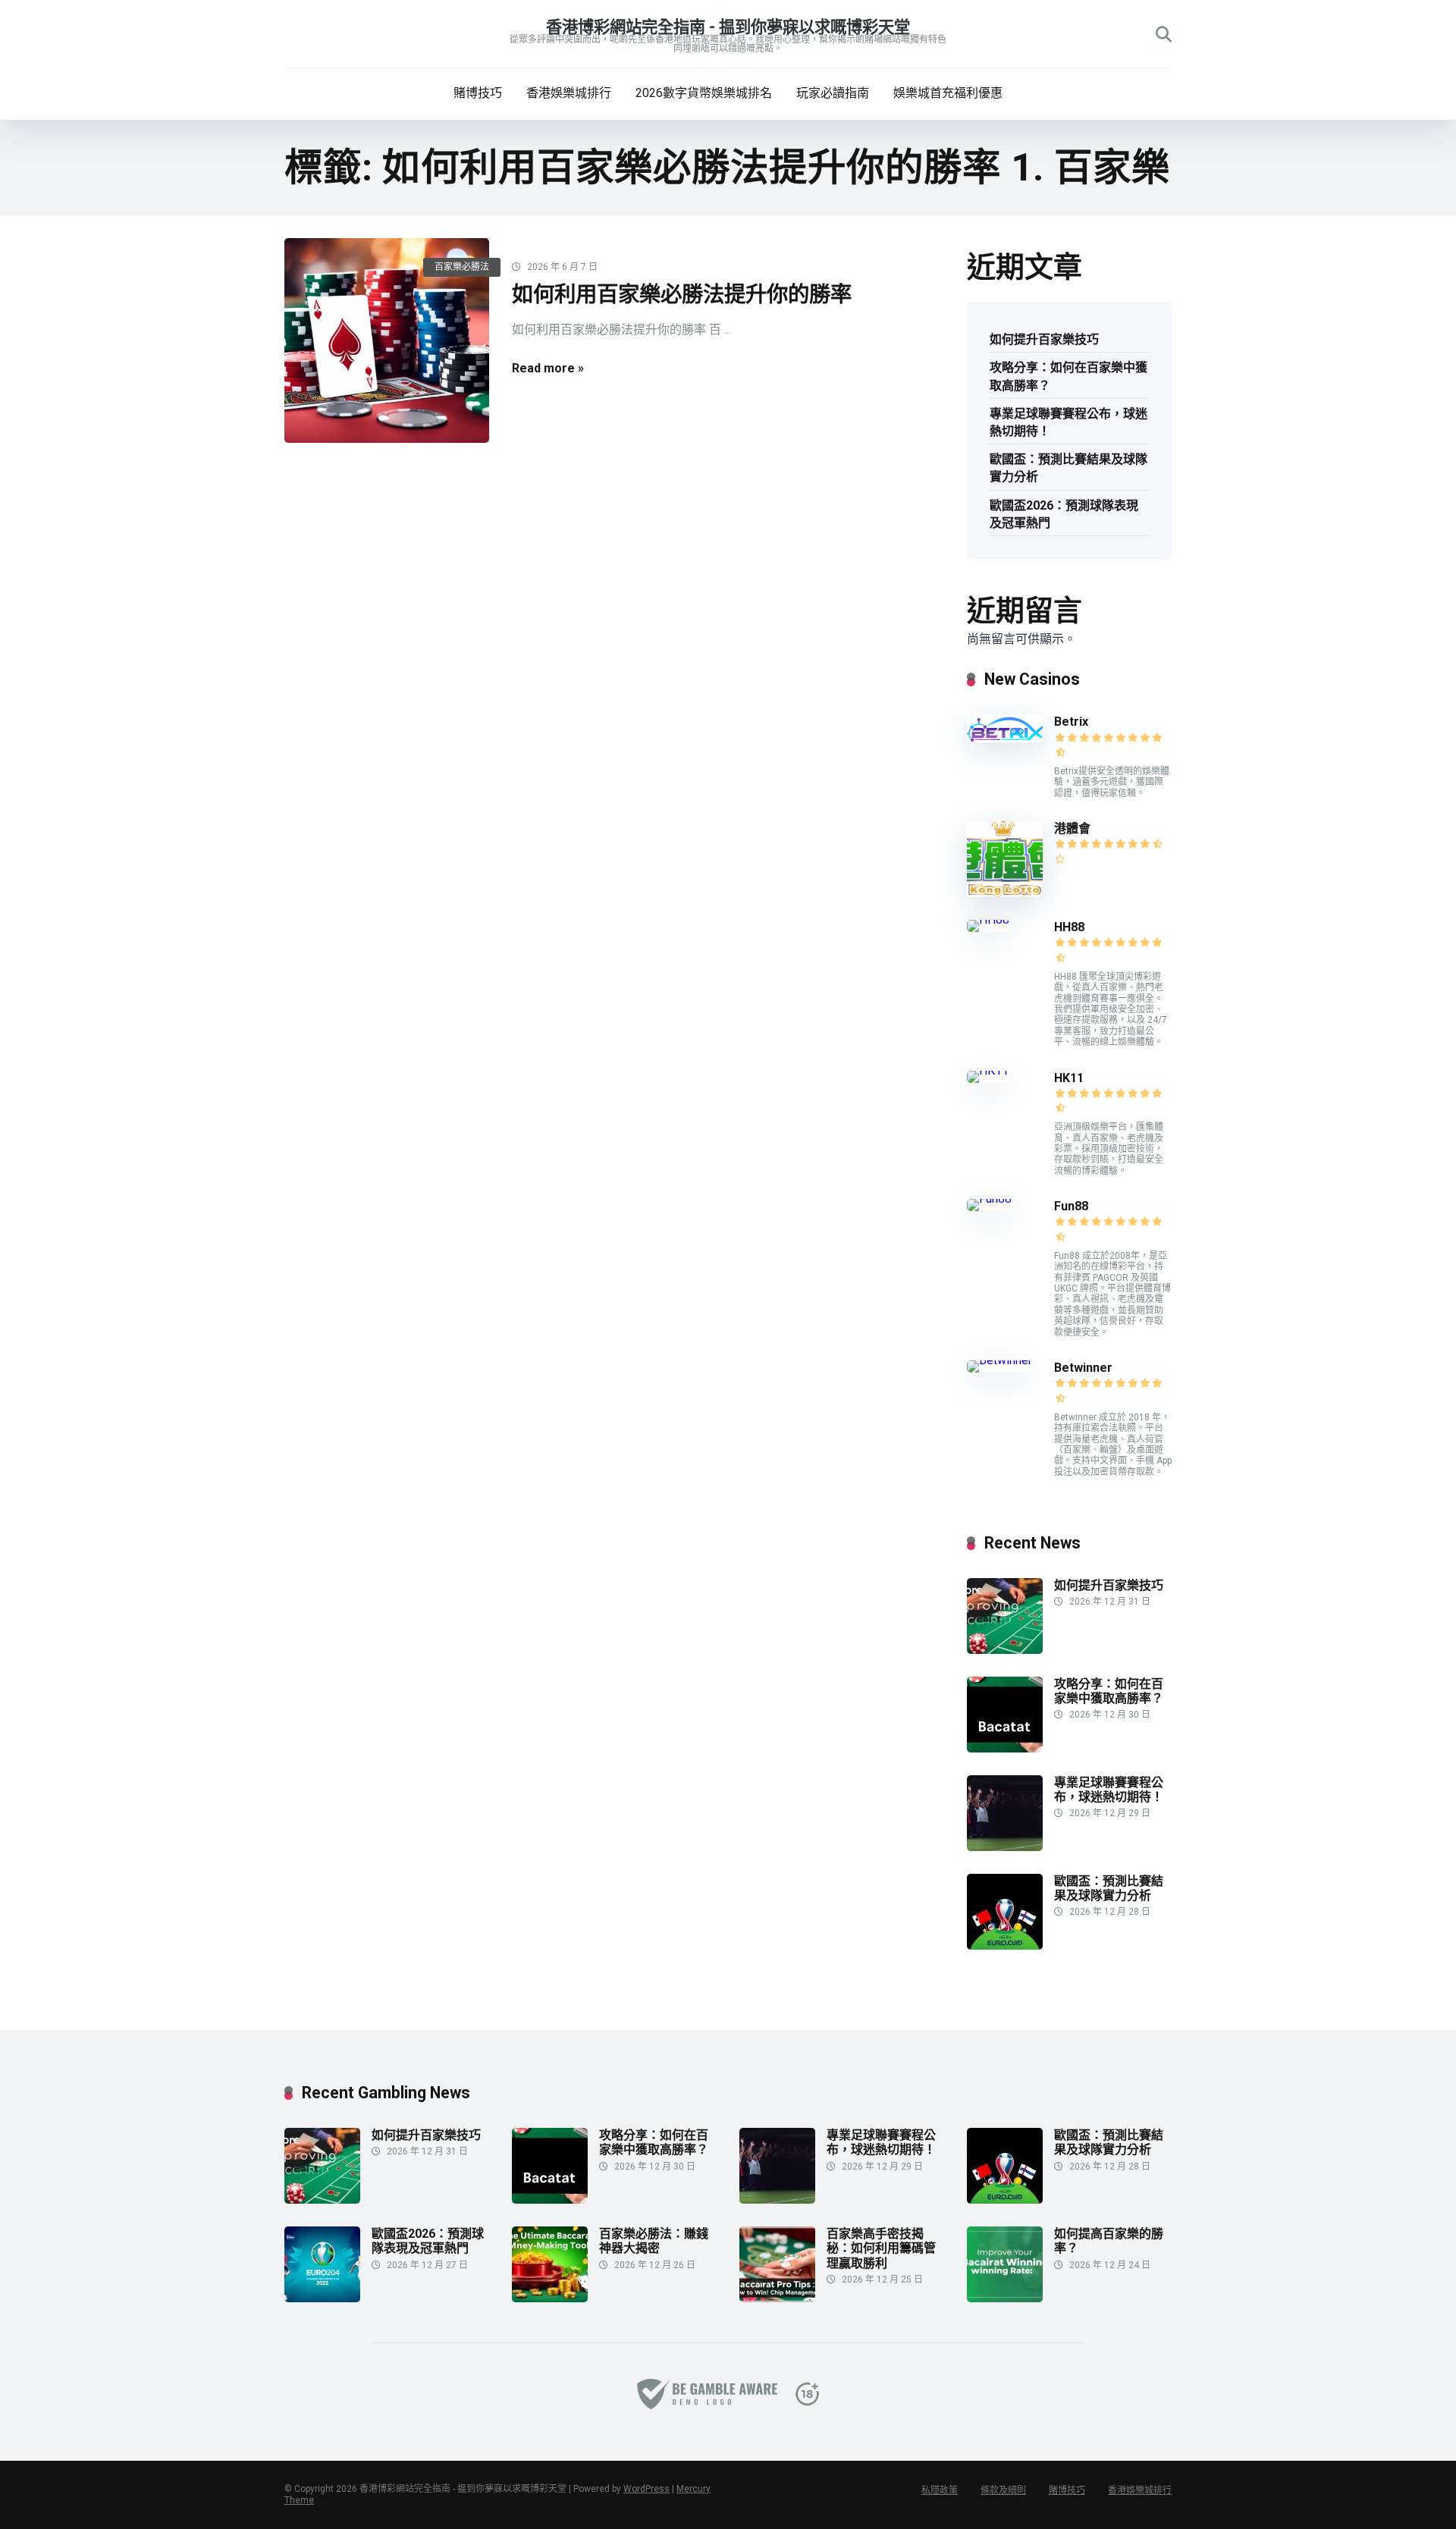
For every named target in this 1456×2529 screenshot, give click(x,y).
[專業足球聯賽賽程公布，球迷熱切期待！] (1005, 1847)
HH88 (1069, 927)
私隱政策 (940, 2490)
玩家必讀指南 (833, 93)
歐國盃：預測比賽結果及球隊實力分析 (1068, 468)
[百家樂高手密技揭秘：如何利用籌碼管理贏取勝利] (777, 2298)
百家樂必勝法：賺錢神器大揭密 (654, 2241)
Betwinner (1083, 1368)
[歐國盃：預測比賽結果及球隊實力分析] (1005, 1945)
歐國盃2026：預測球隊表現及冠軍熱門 (1064, 514)
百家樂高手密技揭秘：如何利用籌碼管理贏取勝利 (881, 2248)
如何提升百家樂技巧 (1044, 339)
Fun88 (1073, 1206)
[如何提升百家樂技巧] (1005, 1650)
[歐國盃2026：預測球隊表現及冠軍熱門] (322, 2298)
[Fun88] (991, 1199)
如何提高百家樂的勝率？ (1109, 2241)
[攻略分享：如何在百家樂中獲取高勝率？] (1005, 1748)
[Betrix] (1005, 738)
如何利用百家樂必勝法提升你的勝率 (682, 295)
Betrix (1071, 722)
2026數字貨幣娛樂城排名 (704, 93)
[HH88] (988, 919)
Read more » (548, 368)
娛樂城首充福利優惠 (948, 93)
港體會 (1072, 828)
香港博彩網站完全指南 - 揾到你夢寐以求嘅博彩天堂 (728, 27)
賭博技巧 (478, 93)
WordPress (646, 2489)
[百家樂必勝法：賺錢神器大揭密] (550, 2298)
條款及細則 (1003, 2490)
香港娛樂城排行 (569, 93)
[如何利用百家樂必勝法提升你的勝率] (387, 340)
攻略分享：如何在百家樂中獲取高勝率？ (1068, 376)
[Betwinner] (999, 1360)
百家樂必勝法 (462, 267)
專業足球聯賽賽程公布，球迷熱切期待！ (1068, 422)
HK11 (1069, 1078)
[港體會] (1005, 893)
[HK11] (988, 1070)
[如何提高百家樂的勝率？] (1005, 2298)
